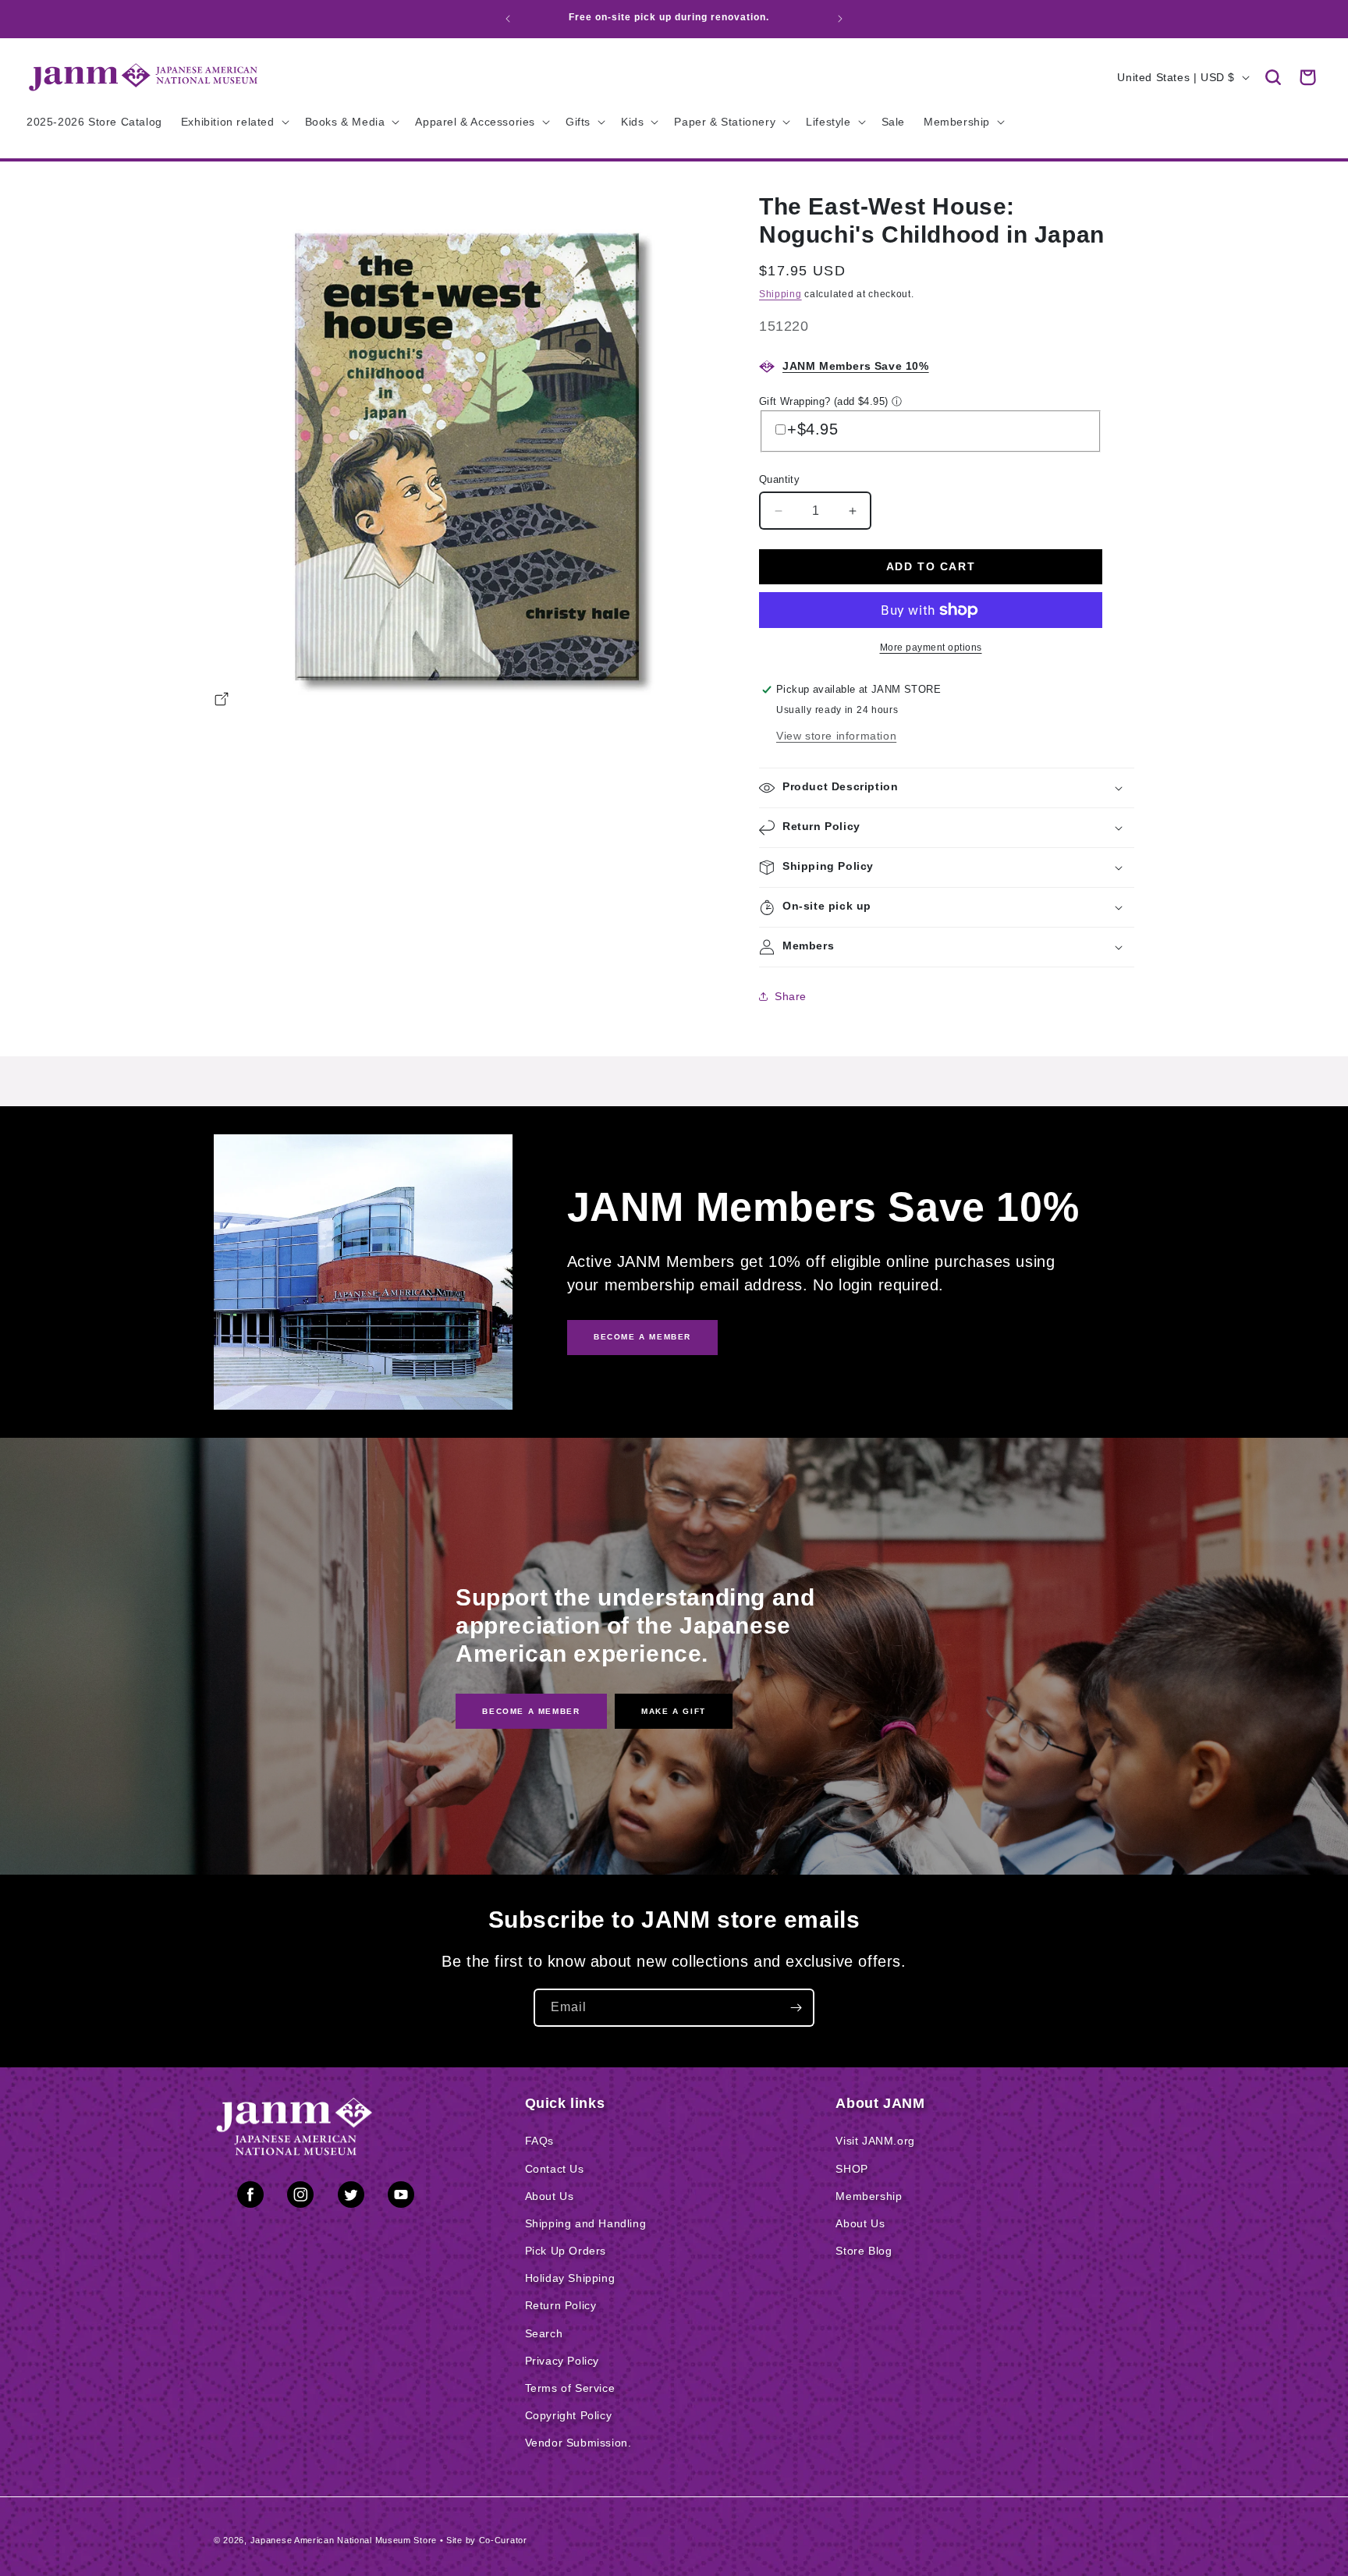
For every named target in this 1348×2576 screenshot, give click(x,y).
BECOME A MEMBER (642, 1337)
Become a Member (531, 1710)
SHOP (851, 2169)
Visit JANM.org (875, 2141)
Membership (869, 2196)
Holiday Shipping (570, 2278)
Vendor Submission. (578, 2443)
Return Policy (561, 2305)
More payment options (931, 648)
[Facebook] (250, 2198)
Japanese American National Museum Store (344, 2540)
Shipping (780, 294)
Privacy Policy (562, 2361)
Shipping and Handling (586, 2223)
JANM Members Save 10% (856, 366)
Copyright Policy (569, 2415)
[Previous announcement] (508, 19)
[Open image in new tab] (222, 701)
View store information (836, 736)
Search (544, 2333)
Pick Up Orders (566, 2251)
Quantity (779, 479)
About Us (550, 2196)
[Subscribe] (796, 2008)
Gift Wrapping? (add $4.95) (823, 401)
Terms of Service (570, 2388)
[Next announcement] (840, 19)
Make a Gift (674, 1710)
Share (791, 996)
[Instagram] (300, 2198)
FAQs (539, 2141)
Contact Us (555, 2169)
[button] (1273, 77)
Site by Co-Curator (487, 2540)
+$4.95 (813, 429)
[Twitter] (351, 2198)
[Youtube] (401, 2198)
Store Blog (864, 2251)
